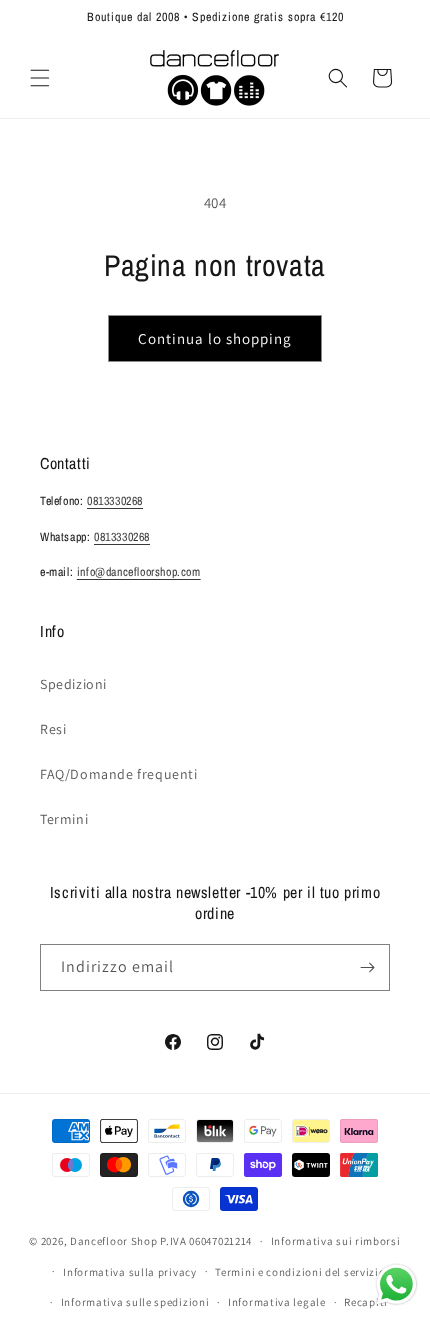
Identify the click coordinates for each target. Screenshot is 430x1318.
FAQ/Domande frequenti (119, 774)
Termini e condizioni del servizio (300, 1272)
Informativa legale (277, 1302)
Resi (53, 729)
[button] (40, 78)
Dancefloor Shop (114, 1241)
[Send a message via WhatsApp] (396, 1284)
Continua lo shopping (215, 338)
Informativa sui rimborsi (336, 1241)
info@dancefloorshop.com (139, 572)
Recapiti (366, 1302)
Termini (64, 819)
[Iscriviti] (367, 967)
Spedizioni (73, 684)
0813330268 (115, 501)
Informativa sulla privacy (130, 1272)
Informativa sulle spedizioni (135, 1302)
